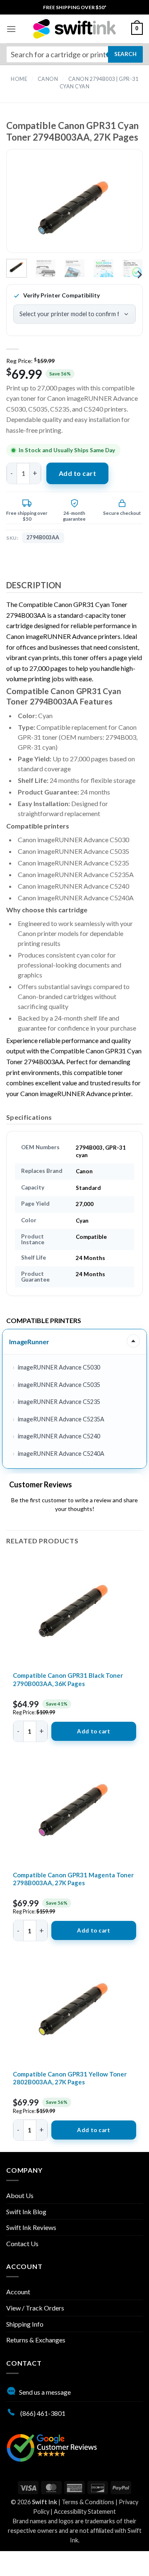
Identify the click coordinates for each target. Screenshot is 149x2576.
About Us (20, 2195)
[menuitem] (75, 7)
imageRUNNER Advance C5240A (61, 1454)
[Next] (123, 208)
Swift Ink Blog (26, 2212)
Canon (48, 79)
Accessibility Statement (85, 2511)
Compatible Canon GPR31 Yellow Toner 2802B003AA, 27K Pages (70, 2078)
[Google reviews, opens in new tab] (52, 2447)
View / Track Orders (35, 2308)
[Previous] (26, 208)
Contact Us (22, 2243)
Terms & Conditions (88, 2502)
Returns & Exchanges (36, 2340)
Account (18, 2292)
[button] (11, 29)
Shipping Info (25, 2324)
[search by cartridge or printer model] (74, 54)
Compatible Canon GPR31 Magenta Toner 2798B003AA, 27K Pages (73, 1879)
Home (19, 79)
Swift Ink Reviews (31, 2227)
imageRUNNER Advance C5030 (59, 1367)
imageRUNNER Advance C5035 (59, 1385)
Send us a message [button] (45, 2392)
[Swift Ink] (74, 29)
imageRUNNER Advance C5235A (61, 1419)
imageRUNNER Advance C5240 (59, 1436)
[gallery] (74, 208)
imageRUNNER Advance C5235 (59, 1402)
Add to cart (77, 473)
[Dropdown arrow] (133, 1341)
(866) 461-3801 (42, 2413)
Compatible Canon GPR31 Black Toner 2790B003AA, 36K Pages (68, 1679)
